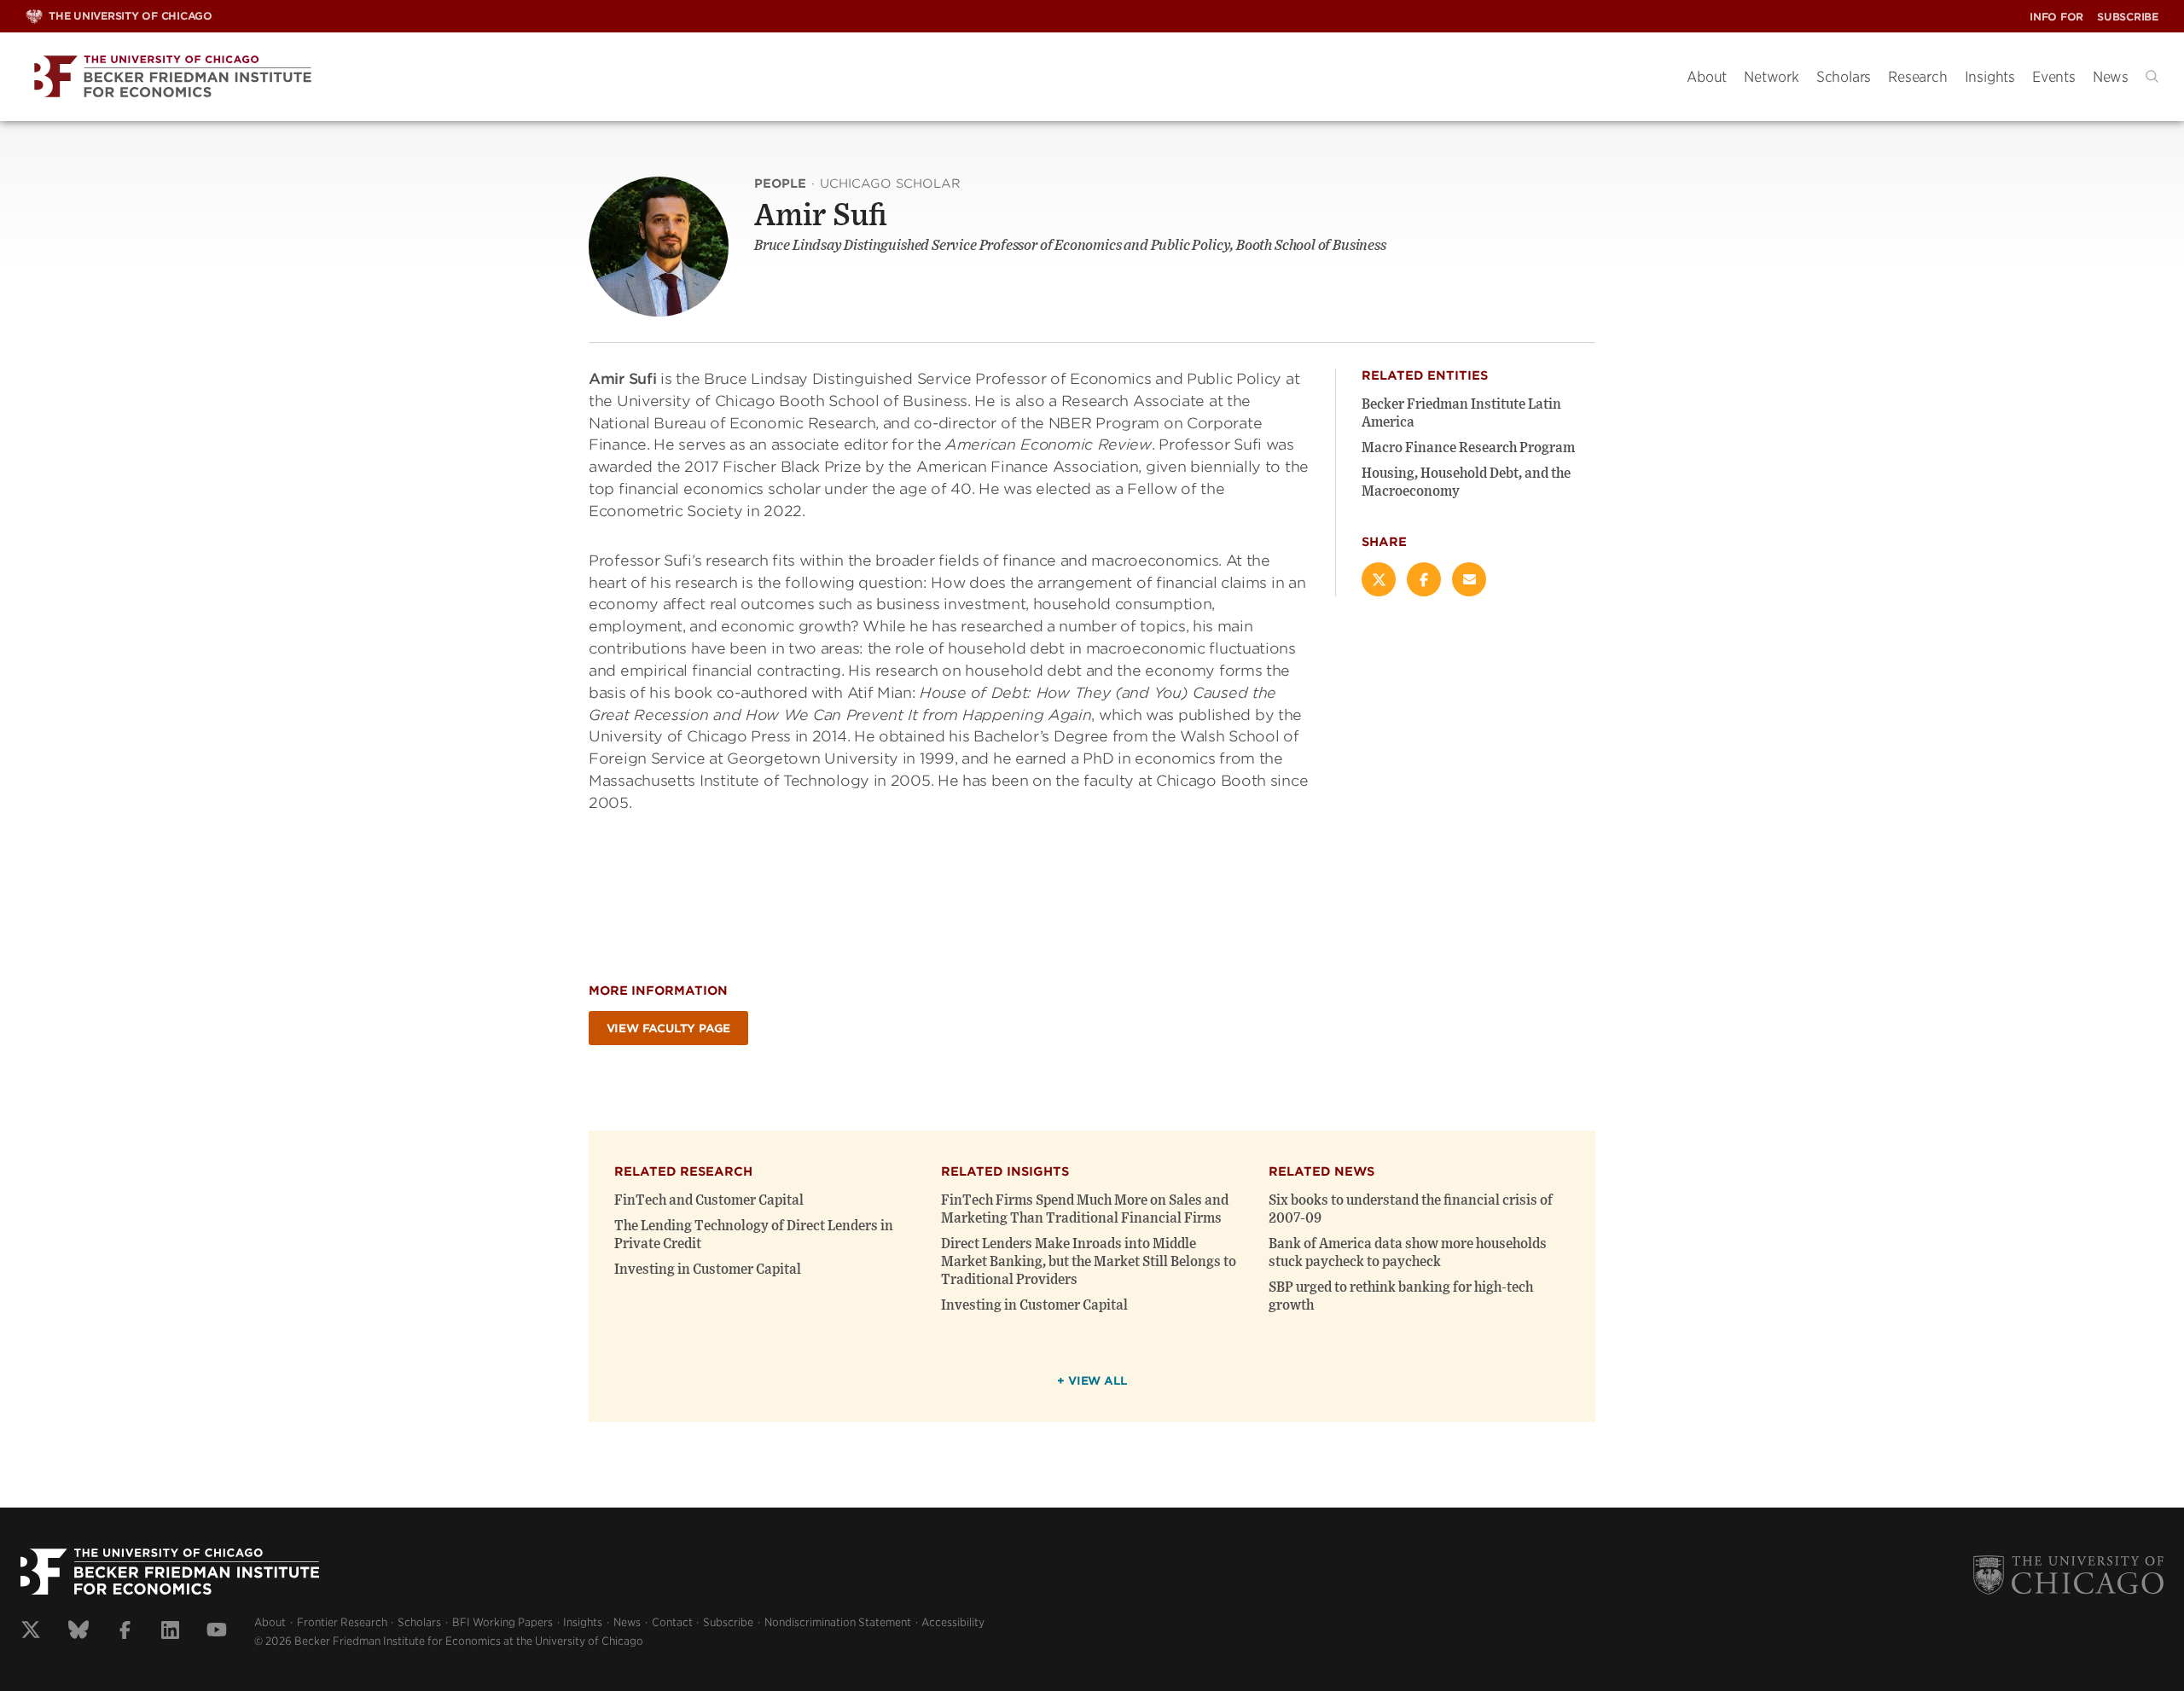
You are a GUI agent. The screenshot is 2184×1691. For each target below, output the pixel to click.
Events (2054, 77)
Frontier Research (342, 1622)
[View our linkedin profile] (170, 1632)
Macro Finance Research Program (1468, 448)
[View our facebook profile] (125, 1632)
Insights (1990, 77)
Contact (672, 1622)
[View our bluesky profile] (78, 1632)
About (1707, 77)
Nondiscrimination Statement (838, 1622)
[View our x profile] (31, 1632)
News (2111, 77)
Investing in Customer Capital (708, 1270)
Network (1772, 77)
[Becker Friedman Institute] (843, 77)
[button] (2152, 76)
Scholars (1844, 77)
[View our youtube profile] (217, 1632)
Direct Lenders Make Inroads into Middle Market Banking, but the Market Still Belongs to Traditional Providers (1089, 1262)
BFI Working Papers (502, 1622)
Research (1917, 77)
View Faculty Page (669, 1029)
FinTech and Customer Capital (709, 1200)
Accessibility (953, 1622)
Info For (2056, 17)
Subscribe (2128, 17)
